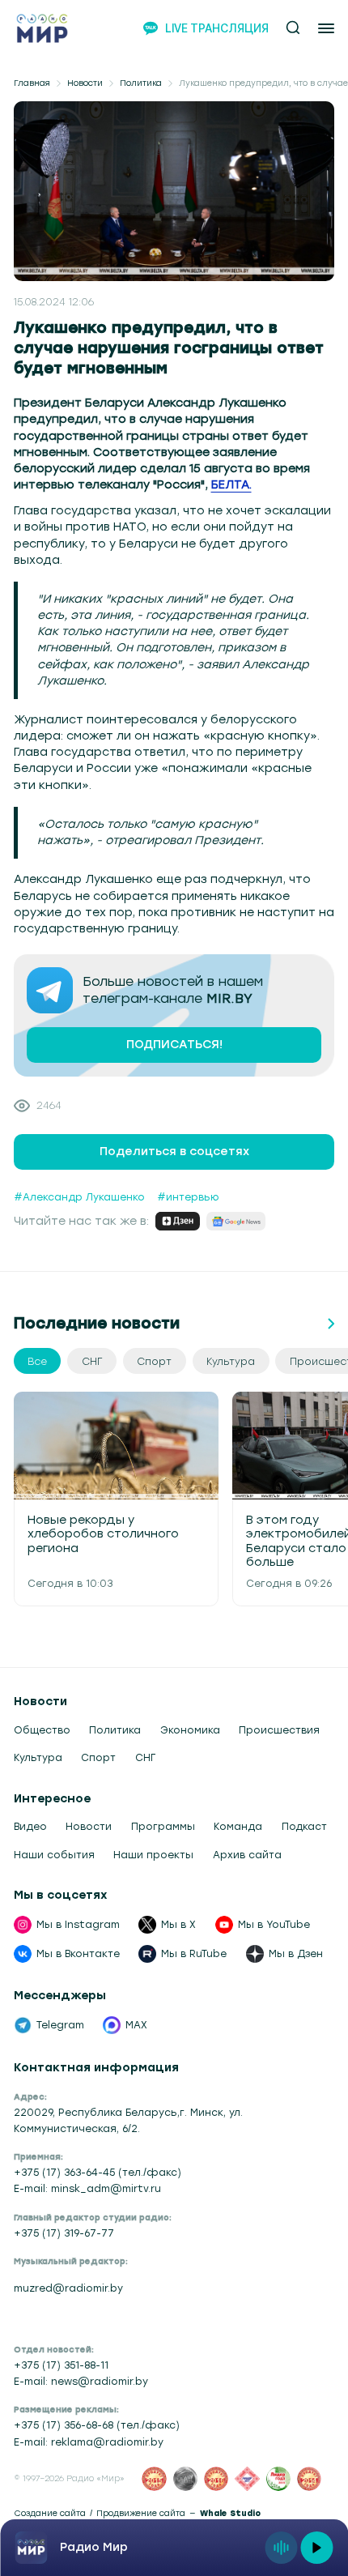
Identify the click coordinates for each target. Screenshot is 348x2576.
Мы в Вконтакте (78, 1953)
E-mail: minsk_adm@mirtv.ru (87, 2188)
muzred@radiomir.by (68, 2288)
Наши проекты (153, 1855)
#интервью (188, 1197)
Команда (238, 1826)
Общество (42, 1730)
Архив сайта (247, 1855)
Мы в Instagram (78, 1924)
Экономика (190, 1730)
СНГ (145, 1757)
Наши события (54, 1855)
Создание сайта (50, 2514)
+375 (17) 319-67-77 (64, 2233)
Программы (163, 1826)
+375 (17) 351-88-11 (61, 2365)
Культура (38, 1757)
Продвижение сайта (141, 2514)
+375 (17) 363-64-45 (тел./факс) (98, 2172)
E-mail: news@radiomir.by (81, 2381)
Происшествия (279, 1730)
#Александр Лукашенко (79, 1197)
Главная (32, 83)
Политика (141, 83)
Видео (30, 1826)
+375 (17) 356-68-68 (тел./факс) (97, 2425)
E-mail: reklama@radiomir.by (89, 2442)
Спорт (98, 1757)
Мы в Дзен (296, 1953)
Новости (85, 83)
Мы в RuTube (194, 1953)
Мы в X (178, 1924)
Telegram (60, 2025)
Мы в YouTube (274, 1924)
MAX (136, 2025)
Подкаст (304, 1826)
